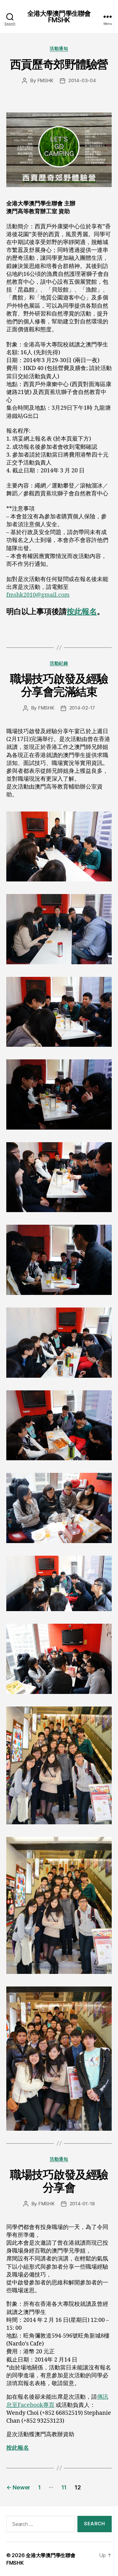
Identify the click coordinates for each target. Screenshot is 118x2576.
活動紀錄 (59, 663)
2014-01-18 (82, 2204)
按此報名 (82, 612)
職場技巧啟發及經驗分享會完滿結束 (59, 685)
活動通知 (59, 48)
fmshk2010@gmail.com (38, 595)
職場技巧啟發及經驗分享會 (59, 2181)
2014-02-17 (82, 708)
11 (64, 2487)
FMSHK (46, 80)
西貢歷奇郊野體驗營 (59, 64)
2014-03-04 (82, 80)
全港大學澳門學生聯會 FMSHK (59, 17)
